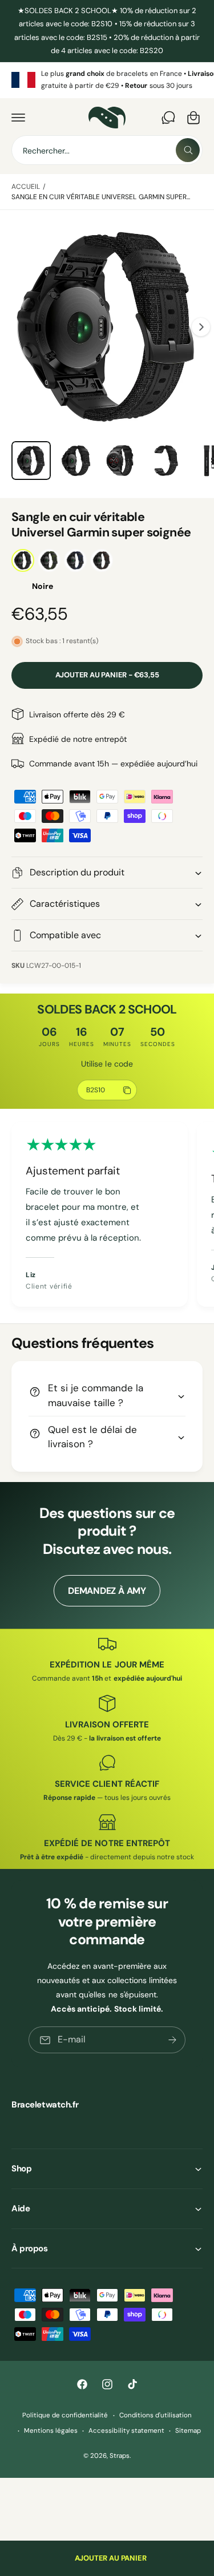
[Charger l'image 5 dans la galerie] (76, 461)
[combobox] (107, 150)
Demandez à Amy (107, 1591)
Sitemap (188, 2431)
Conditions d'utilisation (156, 2415)
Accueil (26, 187)
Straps (120, 2456)
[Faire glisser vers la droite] (201, 327)
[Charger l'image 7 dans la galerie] (166, 461)
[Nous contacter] (168, 118)
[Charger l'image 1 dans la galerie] (31, 461)
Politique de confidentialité (65, 2415)
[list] (107, 80)
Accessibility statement (126, 2431)
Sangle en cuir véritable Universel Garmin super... (101, 197)
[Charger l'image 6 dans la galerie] (121, 461)
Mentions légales (51, 2431)
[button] (18, 118)
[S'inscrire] (172, 2040)
